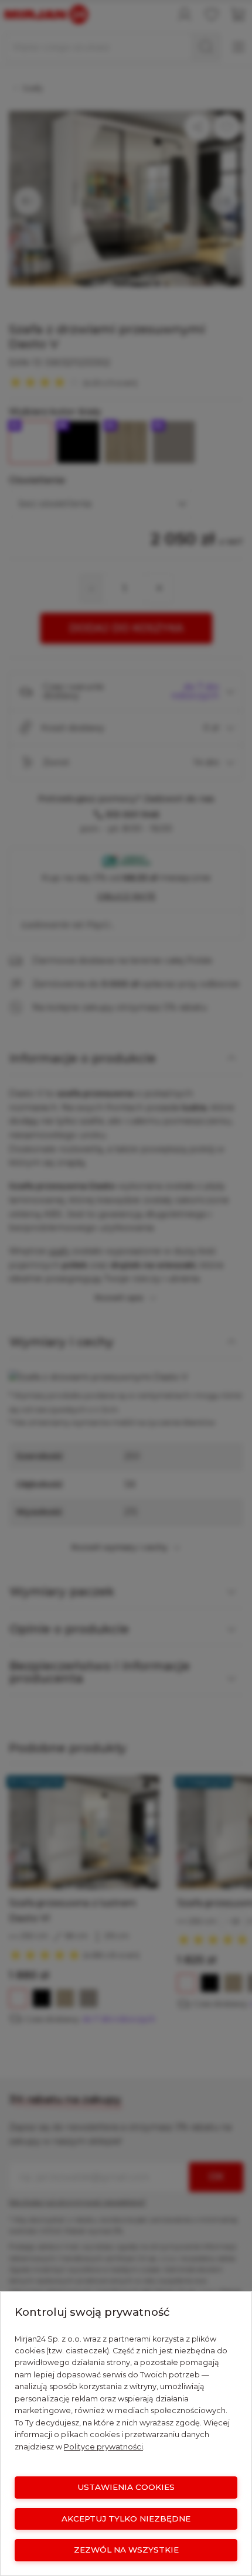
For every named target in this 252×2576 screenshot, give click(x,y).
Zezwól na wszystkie (126, 2550)
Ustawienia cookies (126, 2487)
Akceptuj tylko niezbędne (126, 2519)
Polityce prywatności (103, 2447)
